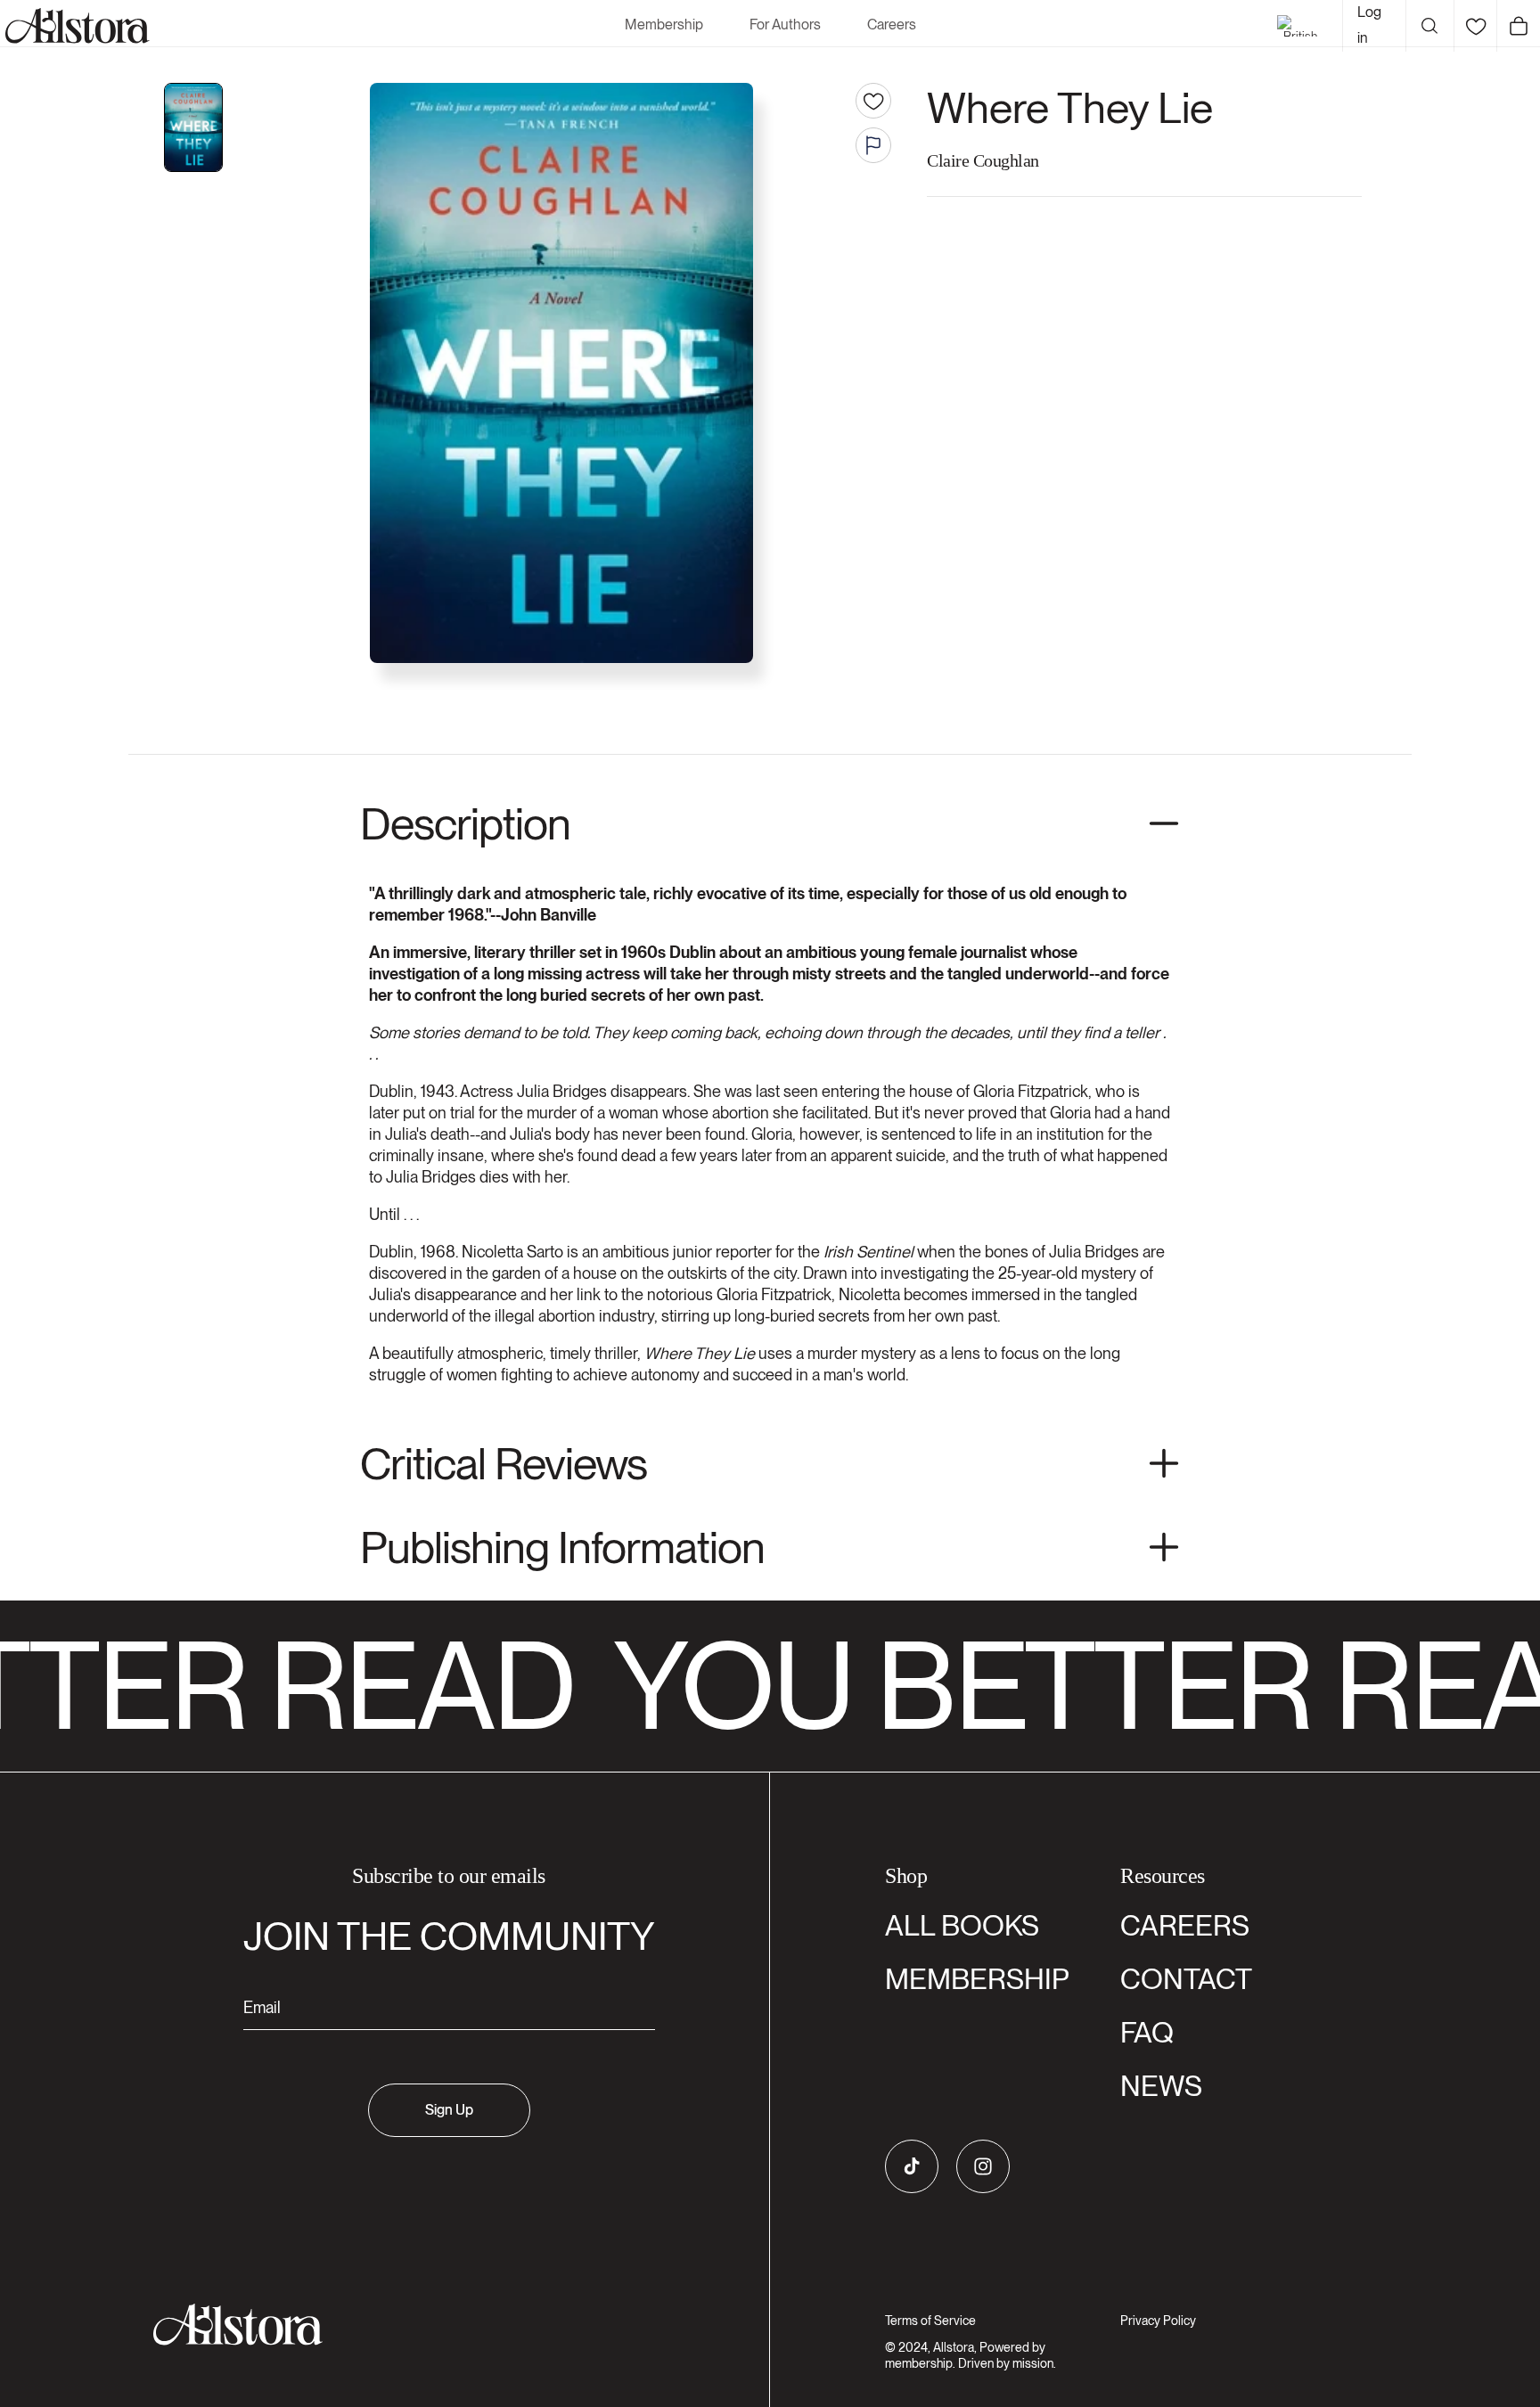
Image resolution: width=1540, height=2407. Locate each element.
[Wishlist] (1475, 26)
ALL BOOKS (962, 1925)
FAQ (1147, 2032)
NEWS (1161, 2086)
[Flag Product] (873, 145)
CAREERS (1185, 1925)
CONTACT (1186, 1979)
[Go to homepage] (438, 2325)
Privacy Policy (1158, 2321)
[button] (1429, 26)
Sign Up (449, 2110)
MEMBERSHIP (977, 1979)
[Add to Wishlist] (873, 101)
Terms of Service (930, 2321)
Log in (1369, 25)
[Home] (75, 26)
